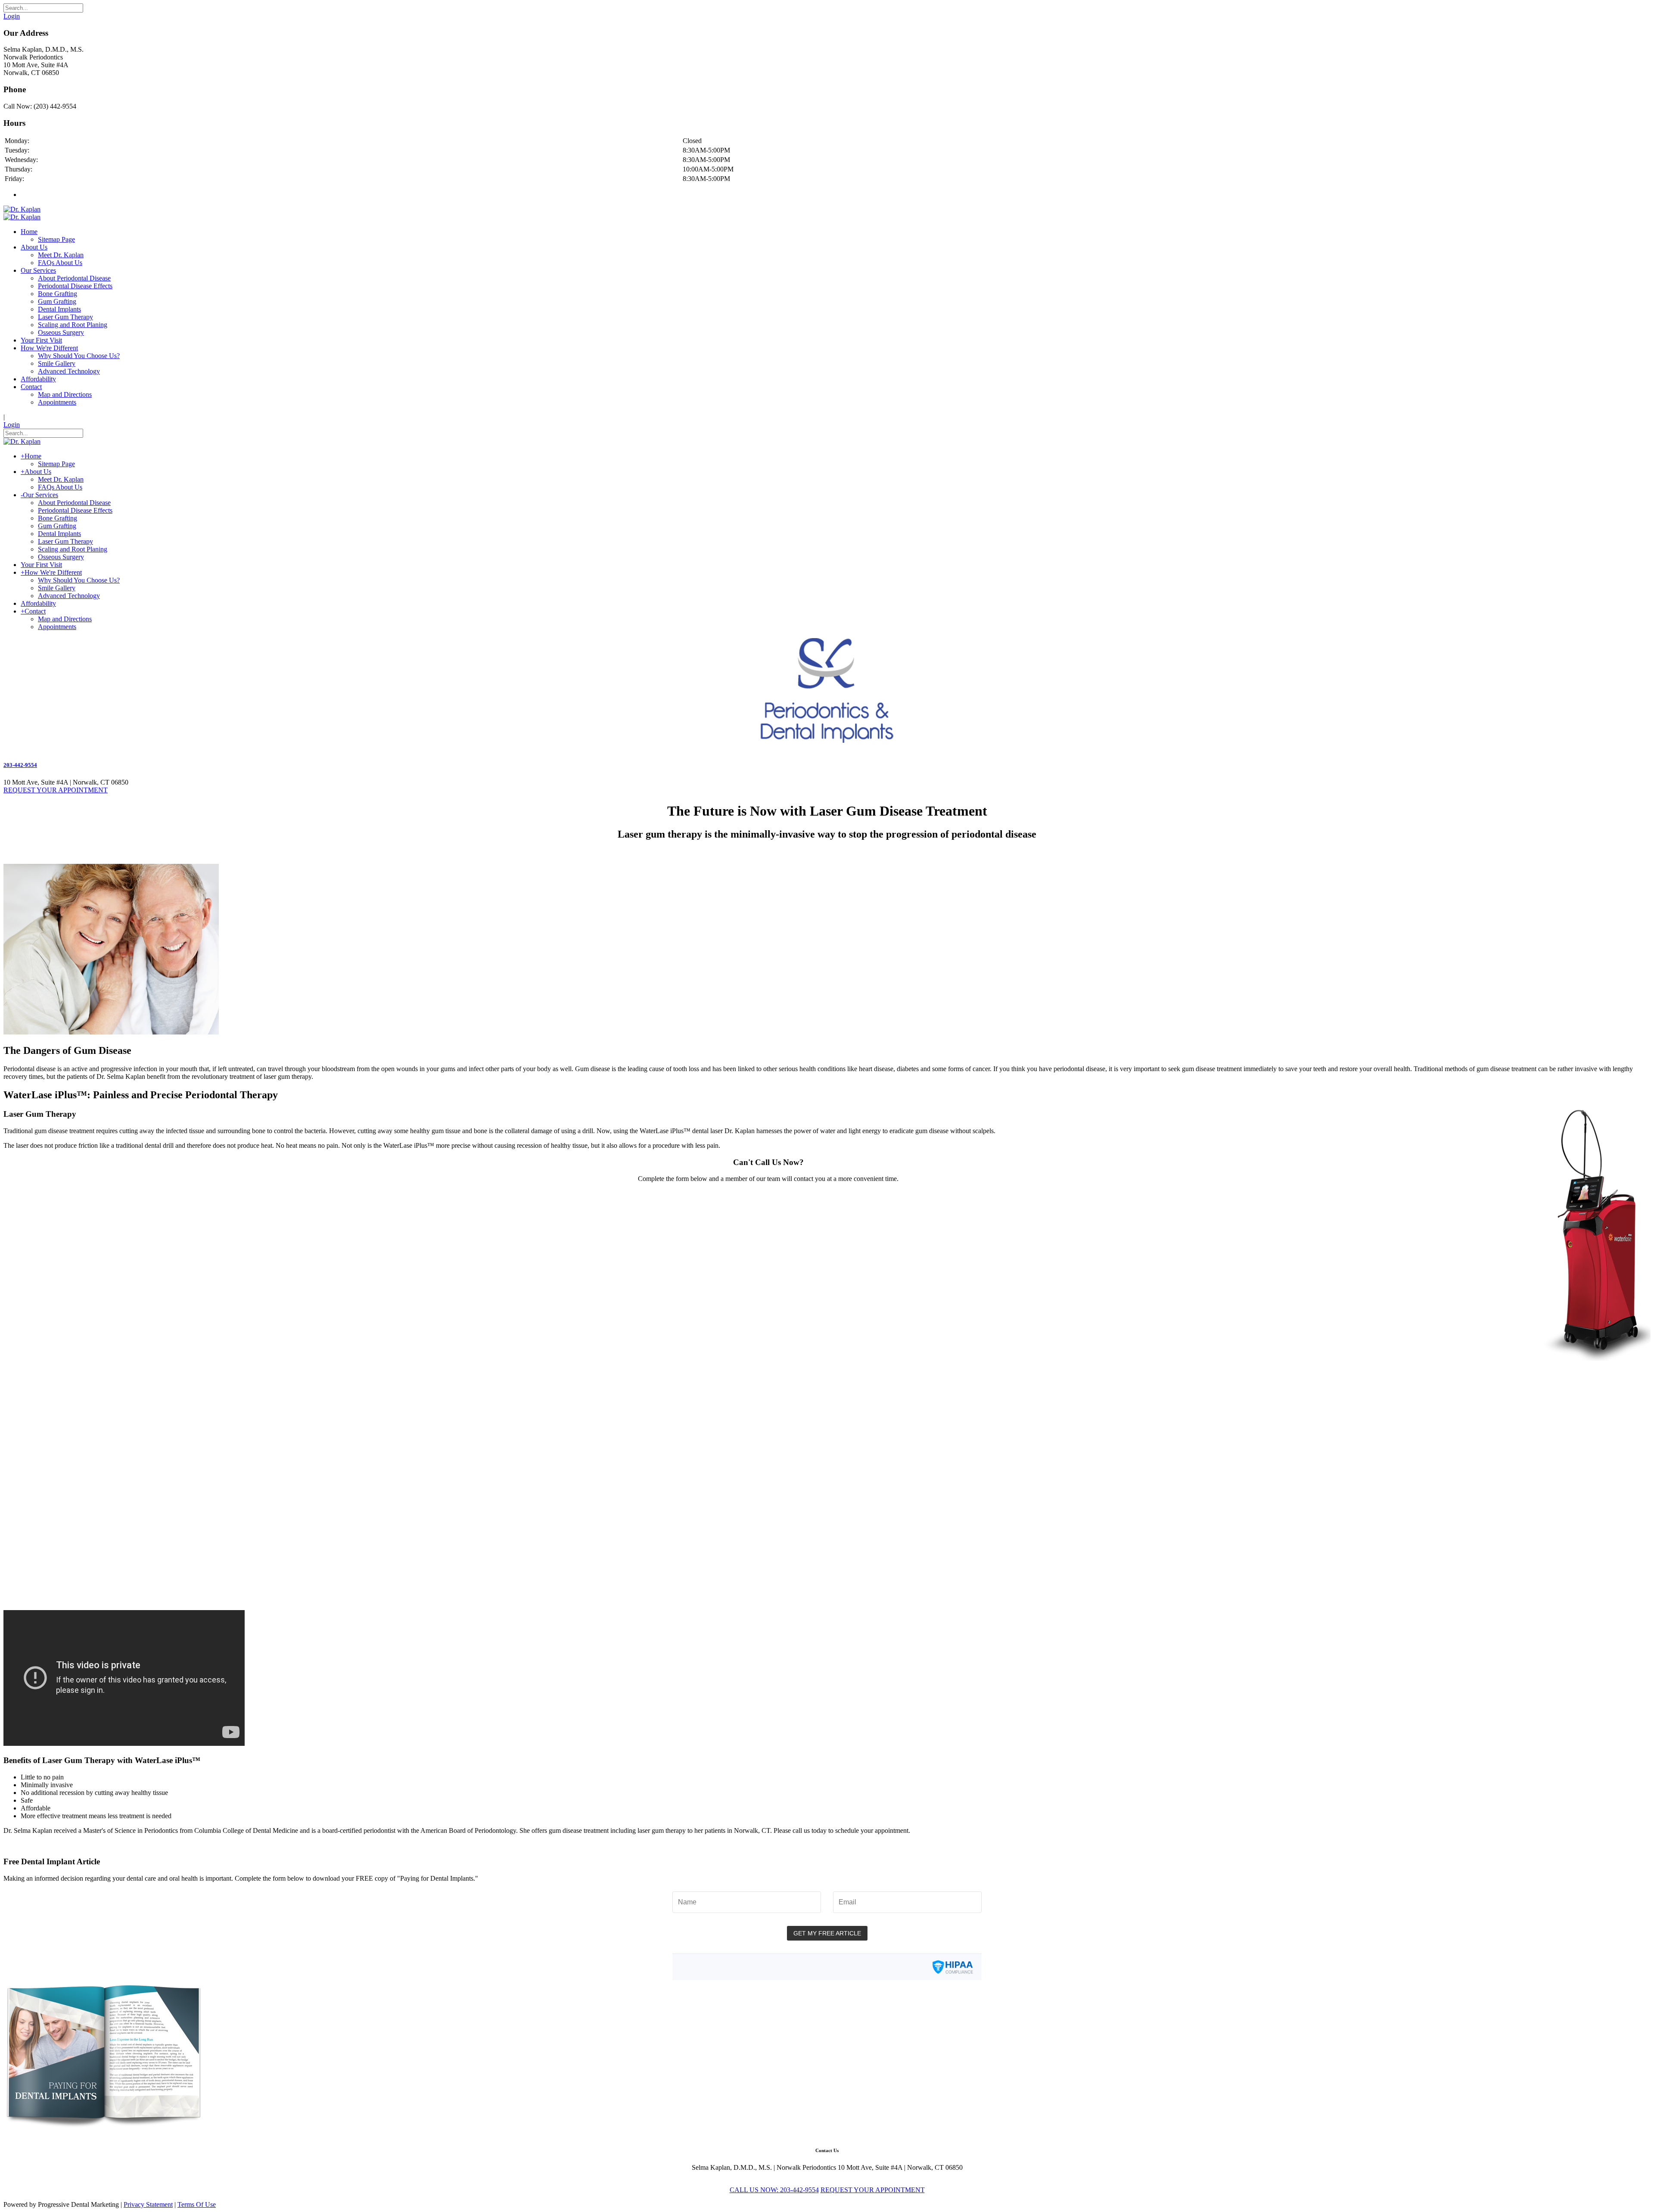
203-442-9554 (20, 765)
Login (12, 16)
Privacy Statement (148, 2204)
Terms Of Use (197, 2204)
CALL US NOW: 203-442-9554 (774, 2190)
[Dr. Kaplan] (22, 209)
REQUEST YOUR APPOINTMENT (56, 790)
